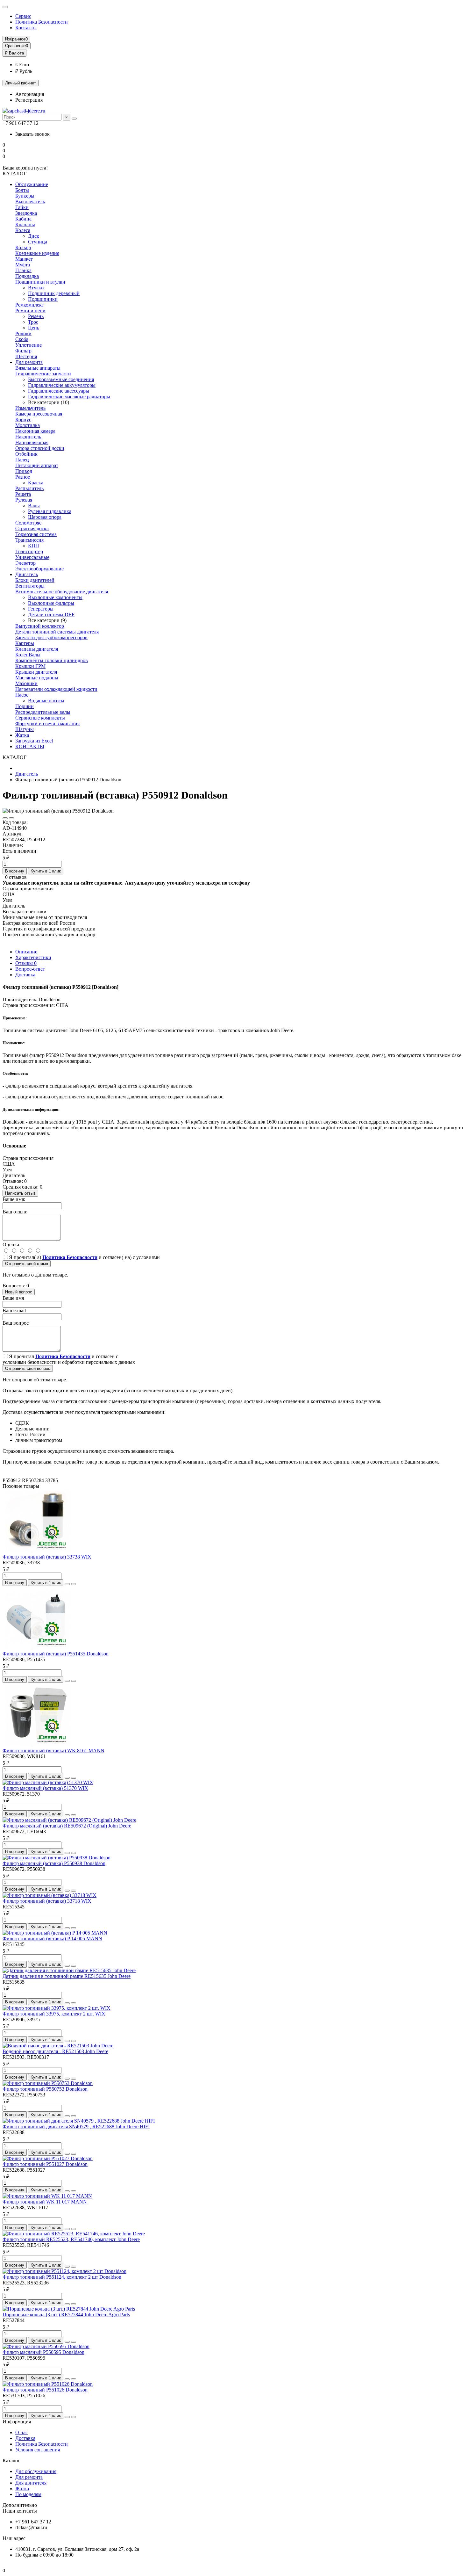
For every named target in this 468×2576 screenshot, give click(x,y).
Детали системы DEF (51, 615)
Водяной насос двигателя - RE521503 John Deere (55, 2051)
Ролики (23, 333)
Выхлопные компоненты (55, 597)
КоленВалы (28, 655)
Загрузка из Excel (34, 741)
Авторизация (30, 94)
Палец (22, 460)
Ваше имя (13, 1298)
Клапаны (25, 224)
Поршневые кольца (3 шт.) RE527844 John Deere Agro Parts (66, 2315)
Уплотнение (28, 345)
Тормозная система (36, 534)
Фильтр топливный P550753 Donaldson (45, 2089)
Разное (23, 477)
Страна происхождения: (29, 1005)
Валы (34, 506)
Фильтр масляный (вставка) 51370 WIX (45, 1788)
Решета (23, 494)
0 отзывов (16, 877)
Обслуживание (32, 184)
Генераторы (41, 609)
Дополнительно (20, 2505)
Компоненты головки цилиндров (52, 660)
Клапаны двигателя (37, 649)
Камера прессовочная (39, 414)
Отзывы (26, 963)
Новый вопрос (19, 1292)
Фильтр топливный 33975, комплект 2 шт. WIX (54, 2014)
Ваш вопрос (16, 1323)
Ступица (38, 242)
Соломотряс (28, 523)
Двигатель (27, 574)
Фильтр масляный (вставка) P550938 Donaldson (54, 1863)
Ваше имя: (14, 1199)
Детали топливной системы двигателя (57, 632)
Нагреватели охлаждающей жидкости (56, 689)
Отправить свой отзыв (27, 1264)
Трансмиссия (29, 540)
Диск (34, 236)
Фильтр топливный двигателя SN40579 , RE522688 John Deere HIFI (76, 2127)
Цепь (34, 328)
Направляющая (32, 442)
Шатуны (25, 729)
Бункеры (25, 196)
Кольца (23, 247)
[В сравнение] (11, 818)
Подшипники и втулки (40, 282)
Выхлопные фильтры (51, 603)
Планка (23, 270)
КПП (34, 546)
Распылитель (29, 488)
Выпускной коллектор (40, 626)
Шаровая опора (45, 517)
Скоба (22, 339)
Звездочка (26, 213)
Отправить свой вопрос (28, 1368)
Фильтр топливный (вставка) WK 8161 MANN (53, 1751)
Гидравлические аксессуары (59, 391)
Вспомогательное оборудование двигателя (62, 592)
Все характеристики (25, 912)
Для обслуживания (36, 2471)
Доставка (25, 975)
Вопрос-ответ (30, 969)
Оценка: (11, 1245)
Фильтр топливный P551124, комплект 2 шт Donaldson (62, 2277)
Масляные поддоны (37, 678)
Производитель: (20, 999)
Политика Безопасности (42, 22)
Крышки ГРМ (30, 666)
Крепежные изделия (37, 253)
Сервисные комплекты (40, 718)
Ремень (36, 316)
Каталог (11, 2460)
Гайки (22, 207)
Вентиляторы (30, 586)
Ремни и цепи (30, 311)
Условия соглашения (38, 2450)
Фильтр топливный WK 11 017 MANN (45, 2202)
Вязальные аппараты (38, 368)
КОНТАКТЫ (30, 746)
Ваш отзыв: (15, 1212)
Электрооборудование (39, 569)
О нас (21, 2432)
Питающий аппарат (37, 465)
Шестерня (26, 356)
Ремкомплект (30, 305)
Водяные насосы (46, 701)
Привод (24, 471)
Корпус (23, 420)
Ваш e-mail (14, 1310)
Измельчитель (30, 408)
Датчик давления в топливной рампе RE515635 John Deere (67, 1976)
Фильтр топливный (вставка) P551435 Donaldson (56, 1654)
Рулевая (24, 500)
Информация (17, 2422)
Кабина (23, 219)
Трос (33, 322)
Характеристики (33, 957)
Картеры (25, 643)
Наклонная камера (35, 431)
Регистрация (29, 100)
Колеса (23, 230)
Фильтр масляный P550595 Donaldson (43, 2352)
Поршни (25, 706)
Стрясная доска (32, 528)
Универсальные (32, 557)
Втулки (36, 288)
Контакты (26, 28)
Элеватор (25, 563)
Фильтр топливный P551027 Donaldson (45, 2164)
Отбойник (26, 454)
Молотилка (28, 425)
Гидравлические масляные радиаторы (69, 397)
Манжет (24, 259)
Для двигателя (31, 2483)
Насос (22, 695)
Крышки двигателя (36, 672)
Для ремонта (29, 362)
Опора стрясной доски (40, 448)
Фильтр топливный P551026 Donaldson (45, 2390)
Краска (36, 483)
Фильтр (23, 351)
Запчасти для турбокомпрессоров (51, 637)
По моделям (28, 2494)
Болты (22, 190)
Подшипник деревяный (54, 293)
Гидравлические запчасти (43, 374)
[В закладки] (5, 818)
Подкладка (27, 276)
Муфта (23, 265)
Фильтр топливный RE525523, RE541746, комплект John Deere (71, 2239)
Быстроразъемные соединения (61, 379)
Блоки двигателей (35, 580)
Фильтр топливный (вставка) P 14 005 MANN (52, 1939)
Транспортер (29, 551)
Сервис (23, 16)
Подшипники (43, 299)
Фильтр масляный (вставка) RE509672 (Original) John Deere (67, 1826)
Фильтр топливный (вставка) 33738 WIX (47, 1557)
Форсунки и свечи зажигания (47, 724)
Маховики (26, 683)
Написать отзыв (20, 1193)
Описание (26, 952)
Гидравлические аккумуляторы (62, 385)
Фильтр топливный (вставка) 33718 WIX (47, 1901)
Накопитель (28, 437)
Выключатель (30, 202)
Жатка (22, 735)
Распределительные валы (43, 712)
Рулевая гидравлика (50, 511)
